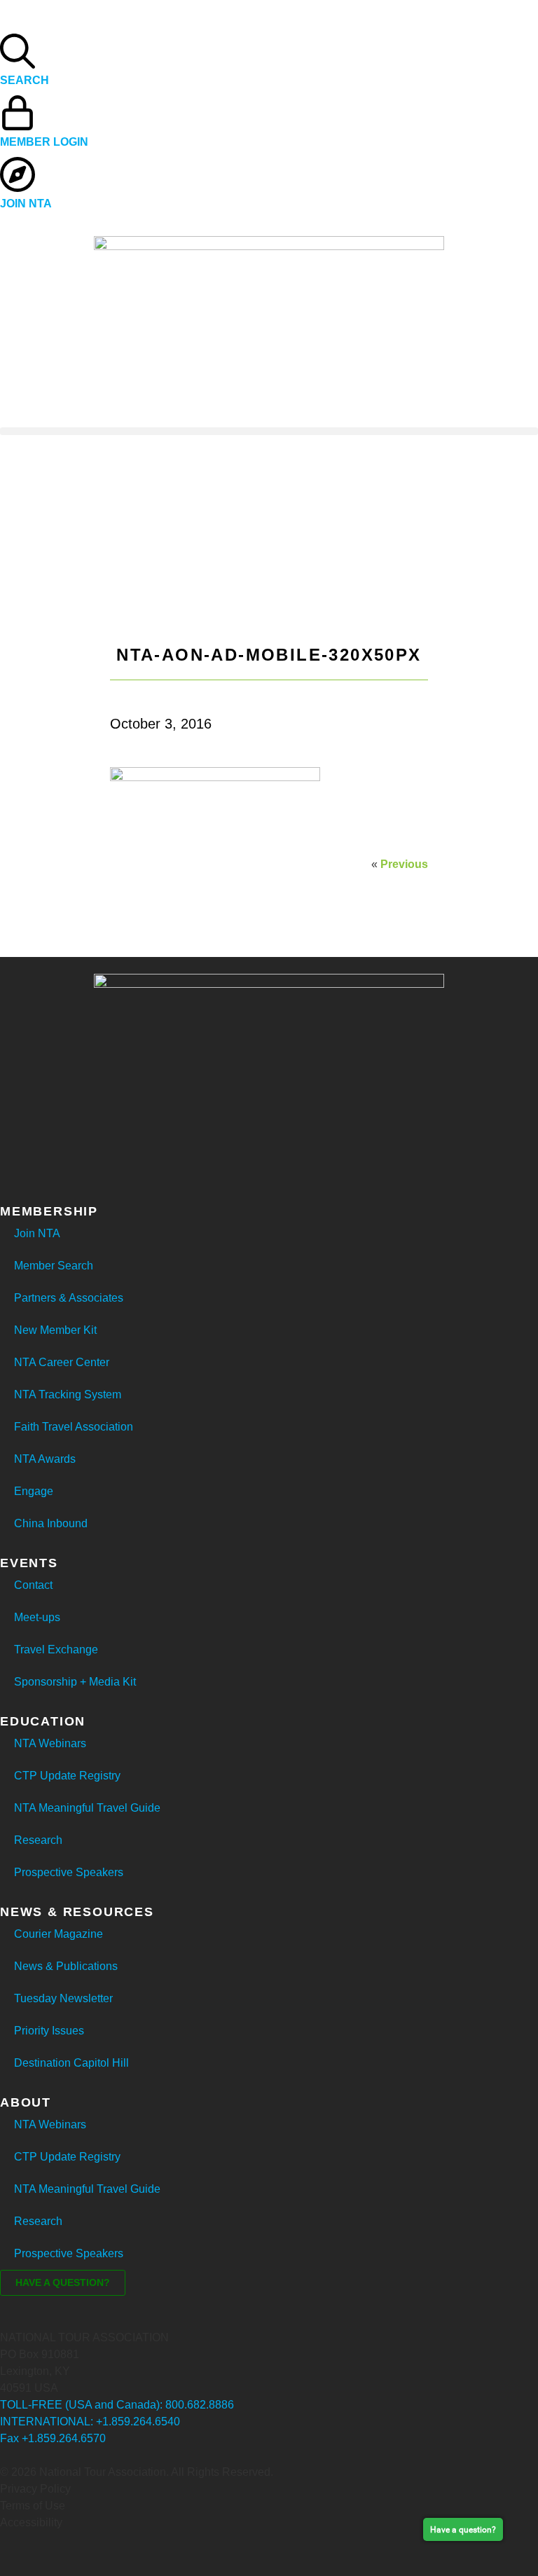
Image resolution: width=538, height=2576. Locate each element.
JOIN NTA (26, 204)
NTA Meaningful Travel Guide (87, 1808)
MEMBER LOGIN (44, 142)
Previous (404, 864)
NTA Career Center (62, 1362)
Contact (33, 1585)
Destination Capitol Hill (71, 2063)
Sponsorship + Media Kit (75, 1682)
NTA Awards (45, 1459)
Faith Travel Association (74, 1427)
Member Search (54, 1266)
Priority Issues (49, 2031)
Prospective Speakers (69, 1872)
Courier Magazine (58, 1934)
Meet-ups (37, 1617)
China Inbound (51, 1523)
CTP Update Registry (67, 1776)
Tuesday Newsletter (63, 1998)
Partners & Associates (69, 1298)
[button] (269, 431)
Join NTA (37, 1233)
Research (38, 1840)
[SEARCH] (18, 51)
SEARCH (25, 80)
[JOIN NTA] (18, 174)
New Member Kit (55, 1330)
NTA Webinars (50, 1743)
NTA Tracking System (68, 1394)
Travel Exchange (56, 1649)
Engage (34, 1491)
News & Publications (66, 1966)
